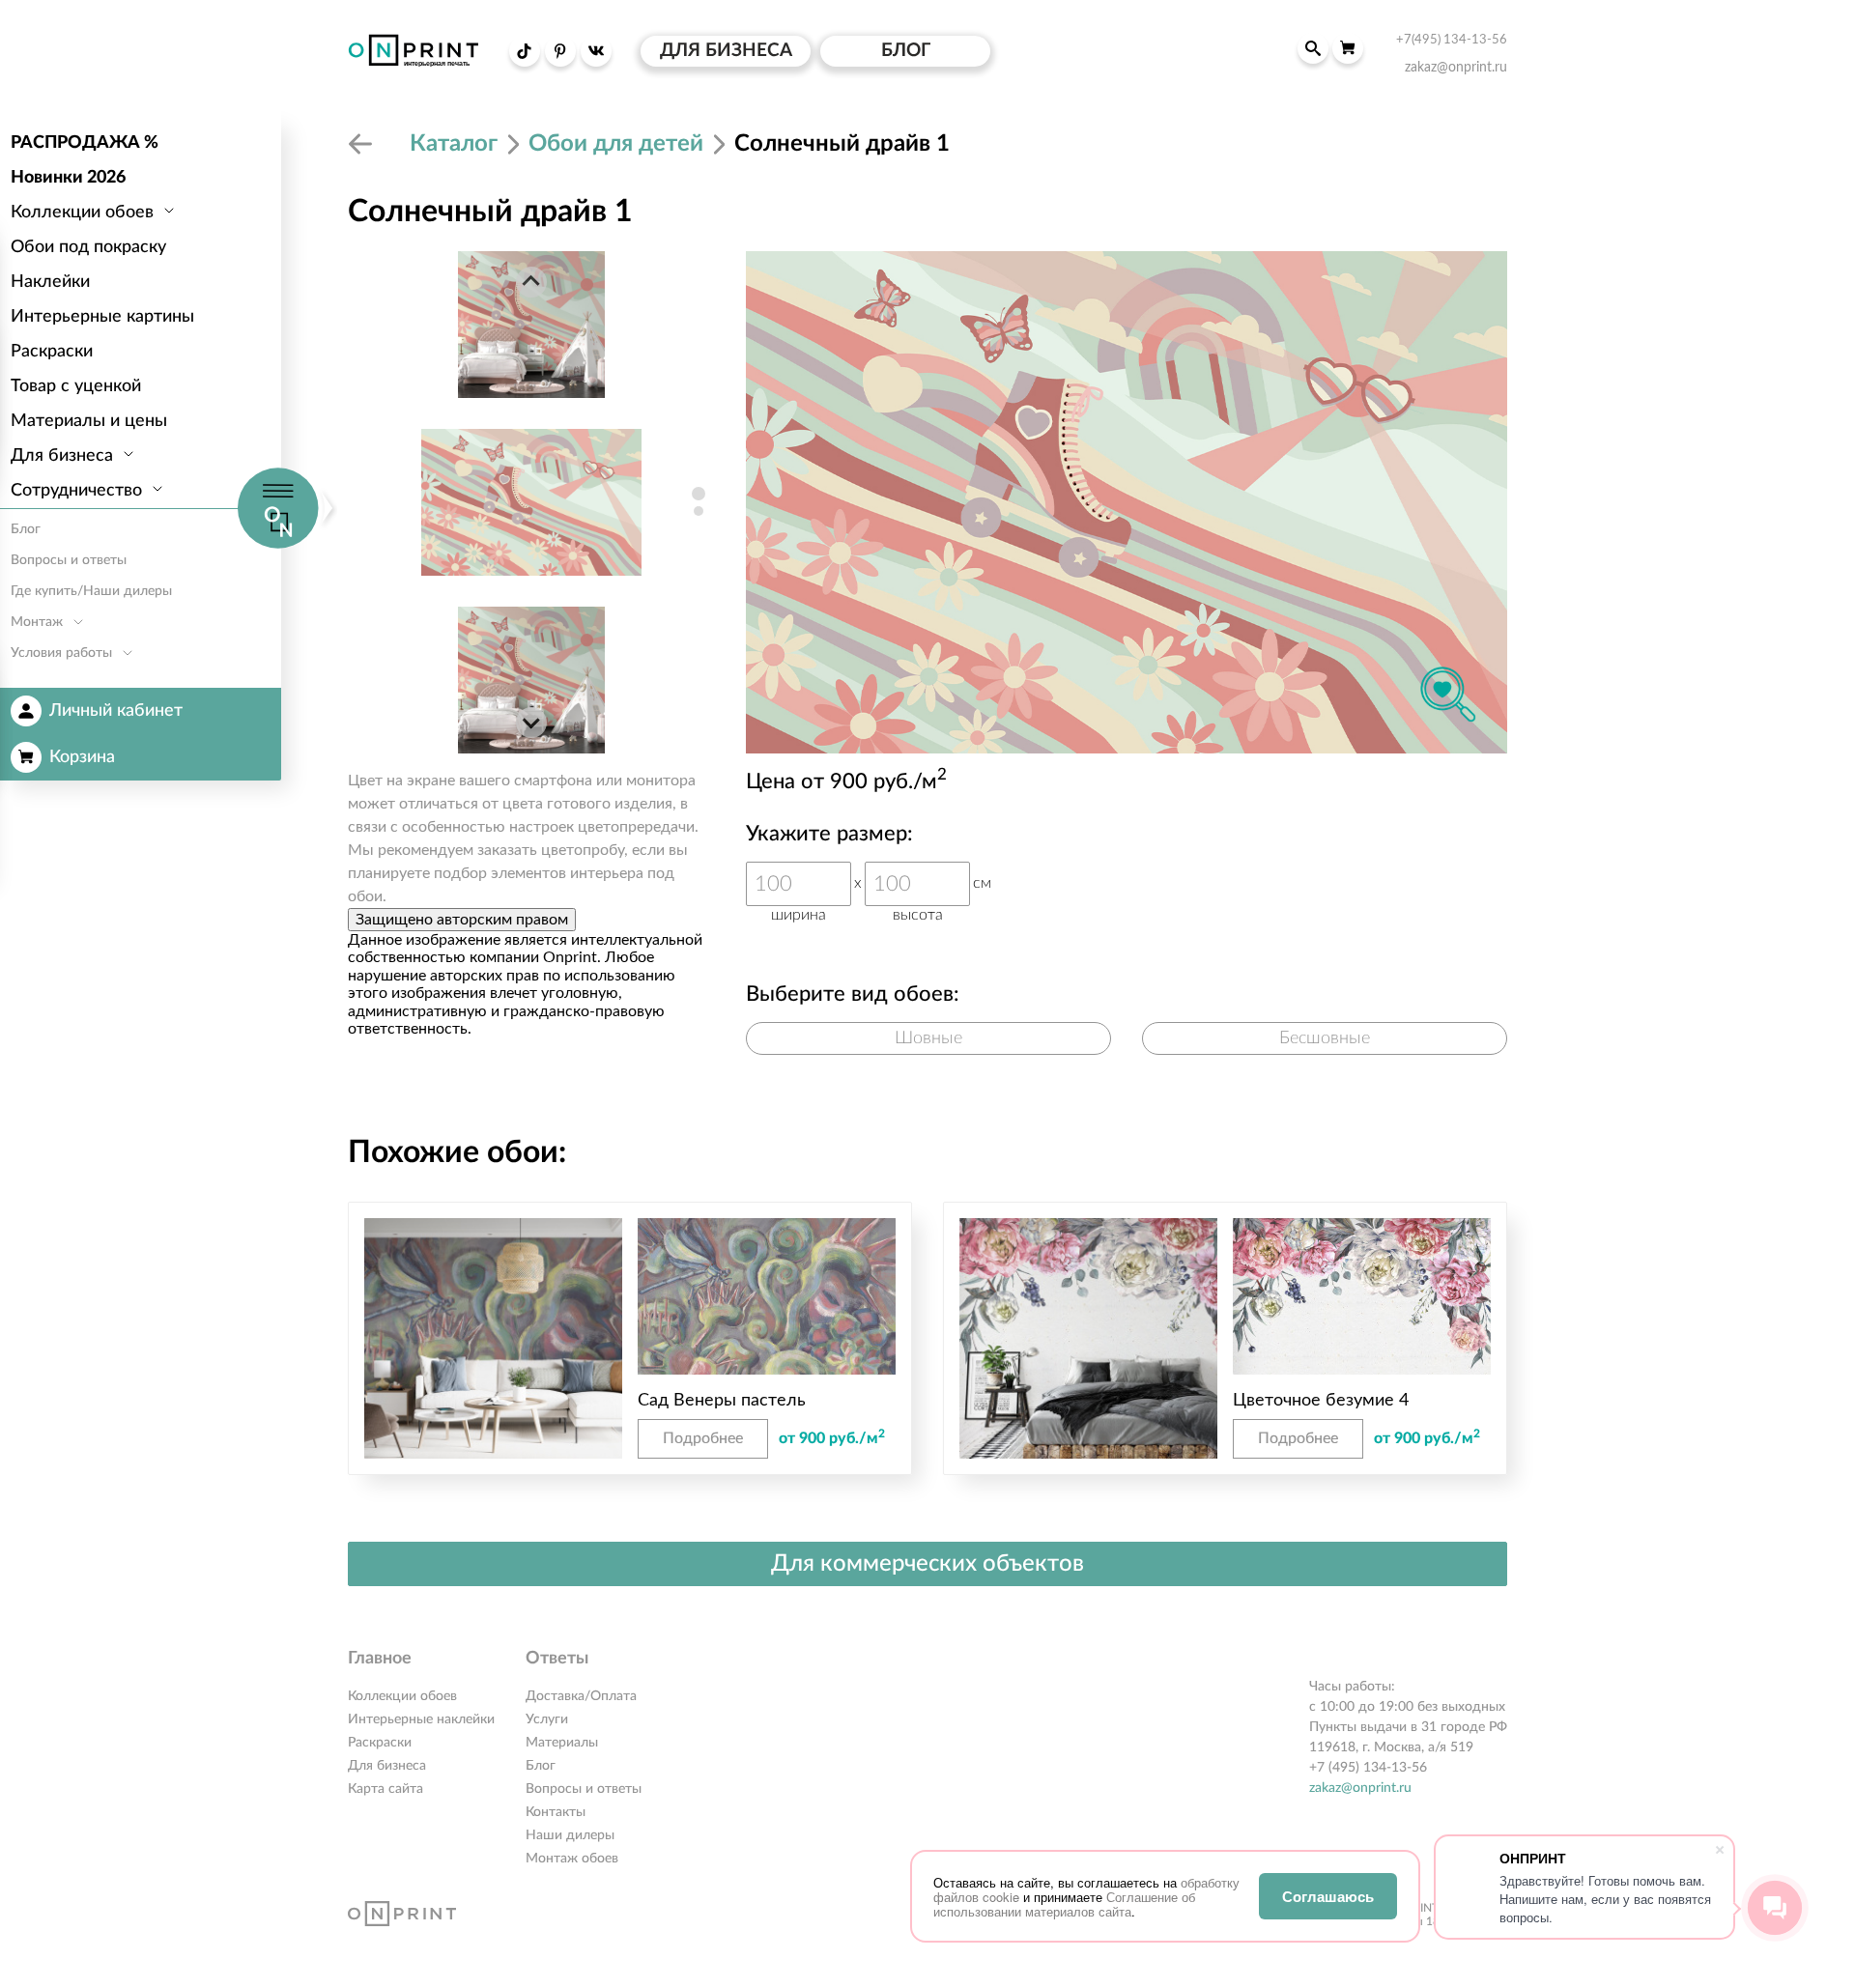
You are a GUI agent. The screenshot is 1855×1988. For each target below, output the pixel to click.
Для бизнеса (387, 1766)
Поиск (1313, 48)
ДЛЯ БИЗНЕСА (726, 51)
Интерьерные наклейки (421, 1719)
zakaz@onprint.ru (1360, 1788)
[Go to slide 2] (699, 511)
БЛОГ (906, 51)
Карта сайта (385, 1789)
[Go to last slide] (531, 282)
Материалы (562, 1743)
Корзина (82, 757)
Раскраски (380, 1743)
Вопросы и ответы (584, 1789)
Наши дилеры (570, 1835)
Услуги (547, 1719)
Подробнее (703, 1438)
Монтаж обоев (572, 1859)
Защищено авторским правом (462, 920)
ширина (799, 915)
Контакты (556, 1812)
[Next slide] (531, 723)
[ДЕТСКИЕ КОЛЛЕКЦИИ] (363, 144)
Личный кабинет (116, 711)
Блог (541, 1766)
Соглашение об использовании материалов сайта (1064, 1904)
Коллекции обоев (402, 1696)
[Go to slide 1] (699, 494)
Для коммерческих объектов (927, 1564)
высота (918, 915)
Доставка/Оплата (581, 1696)
